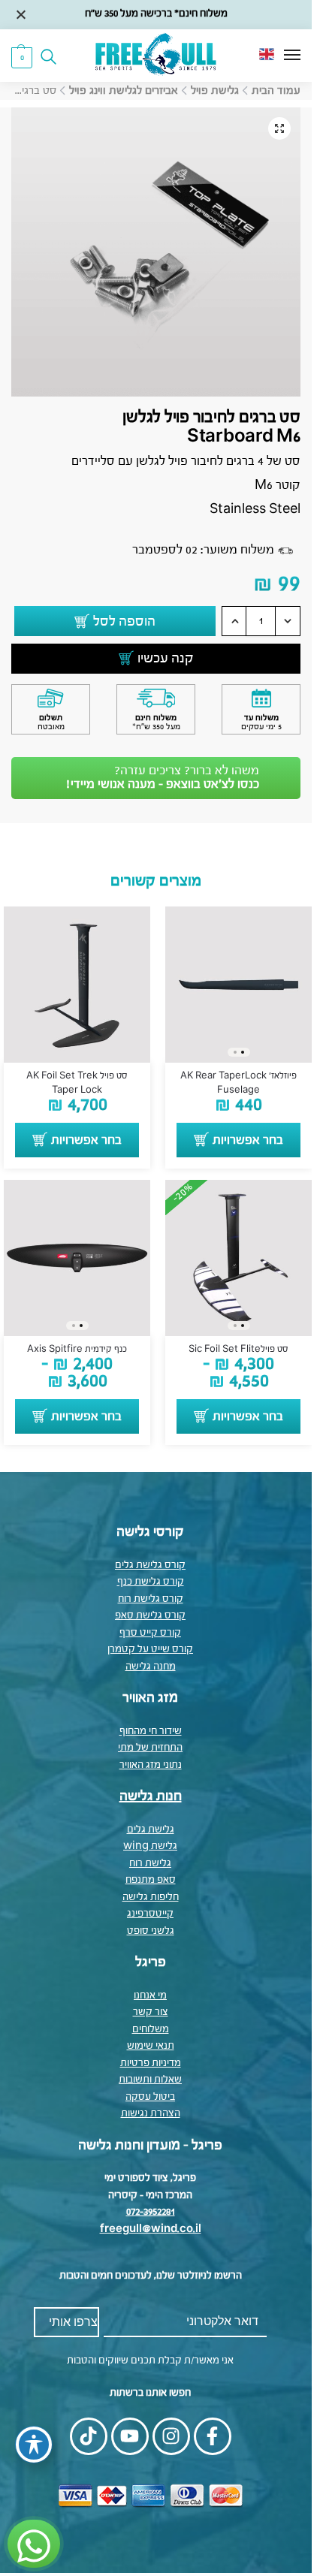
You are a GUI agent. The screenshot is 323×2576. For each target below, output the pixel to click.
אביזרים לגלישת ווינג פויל (124, 91)
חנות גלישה (151, 1796)
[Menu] (278, 56)
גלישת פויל (215, 91)
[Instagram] (171, 2436)
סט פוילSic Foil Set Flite (238, 1350)
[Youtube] (130, 2436)
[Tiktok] (89, 2436)
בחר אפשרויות (248, 1141)
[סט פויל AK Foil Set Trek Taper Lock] (77, 985)
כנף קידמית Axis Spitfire (77, 1350)
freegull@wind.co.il (151, 2229)
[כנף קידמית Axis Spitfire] (77, 1258)
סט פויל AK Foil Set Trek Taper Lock (77, 1083)
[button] (22, 57)
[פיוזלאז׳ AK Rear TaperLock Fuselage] (238, 985)
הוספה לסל (124, 622)
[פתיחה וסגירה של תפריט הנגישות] (34, 2445)
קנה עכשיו (166, 659)
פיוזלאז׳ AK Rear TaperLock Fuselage (238, 1083)
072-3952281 (151, 2212)
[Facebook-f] (213, 2436)
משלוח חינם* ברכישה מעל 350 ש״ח (156, 14)
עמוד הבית (276, 91)
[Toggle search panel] (53, 56)
